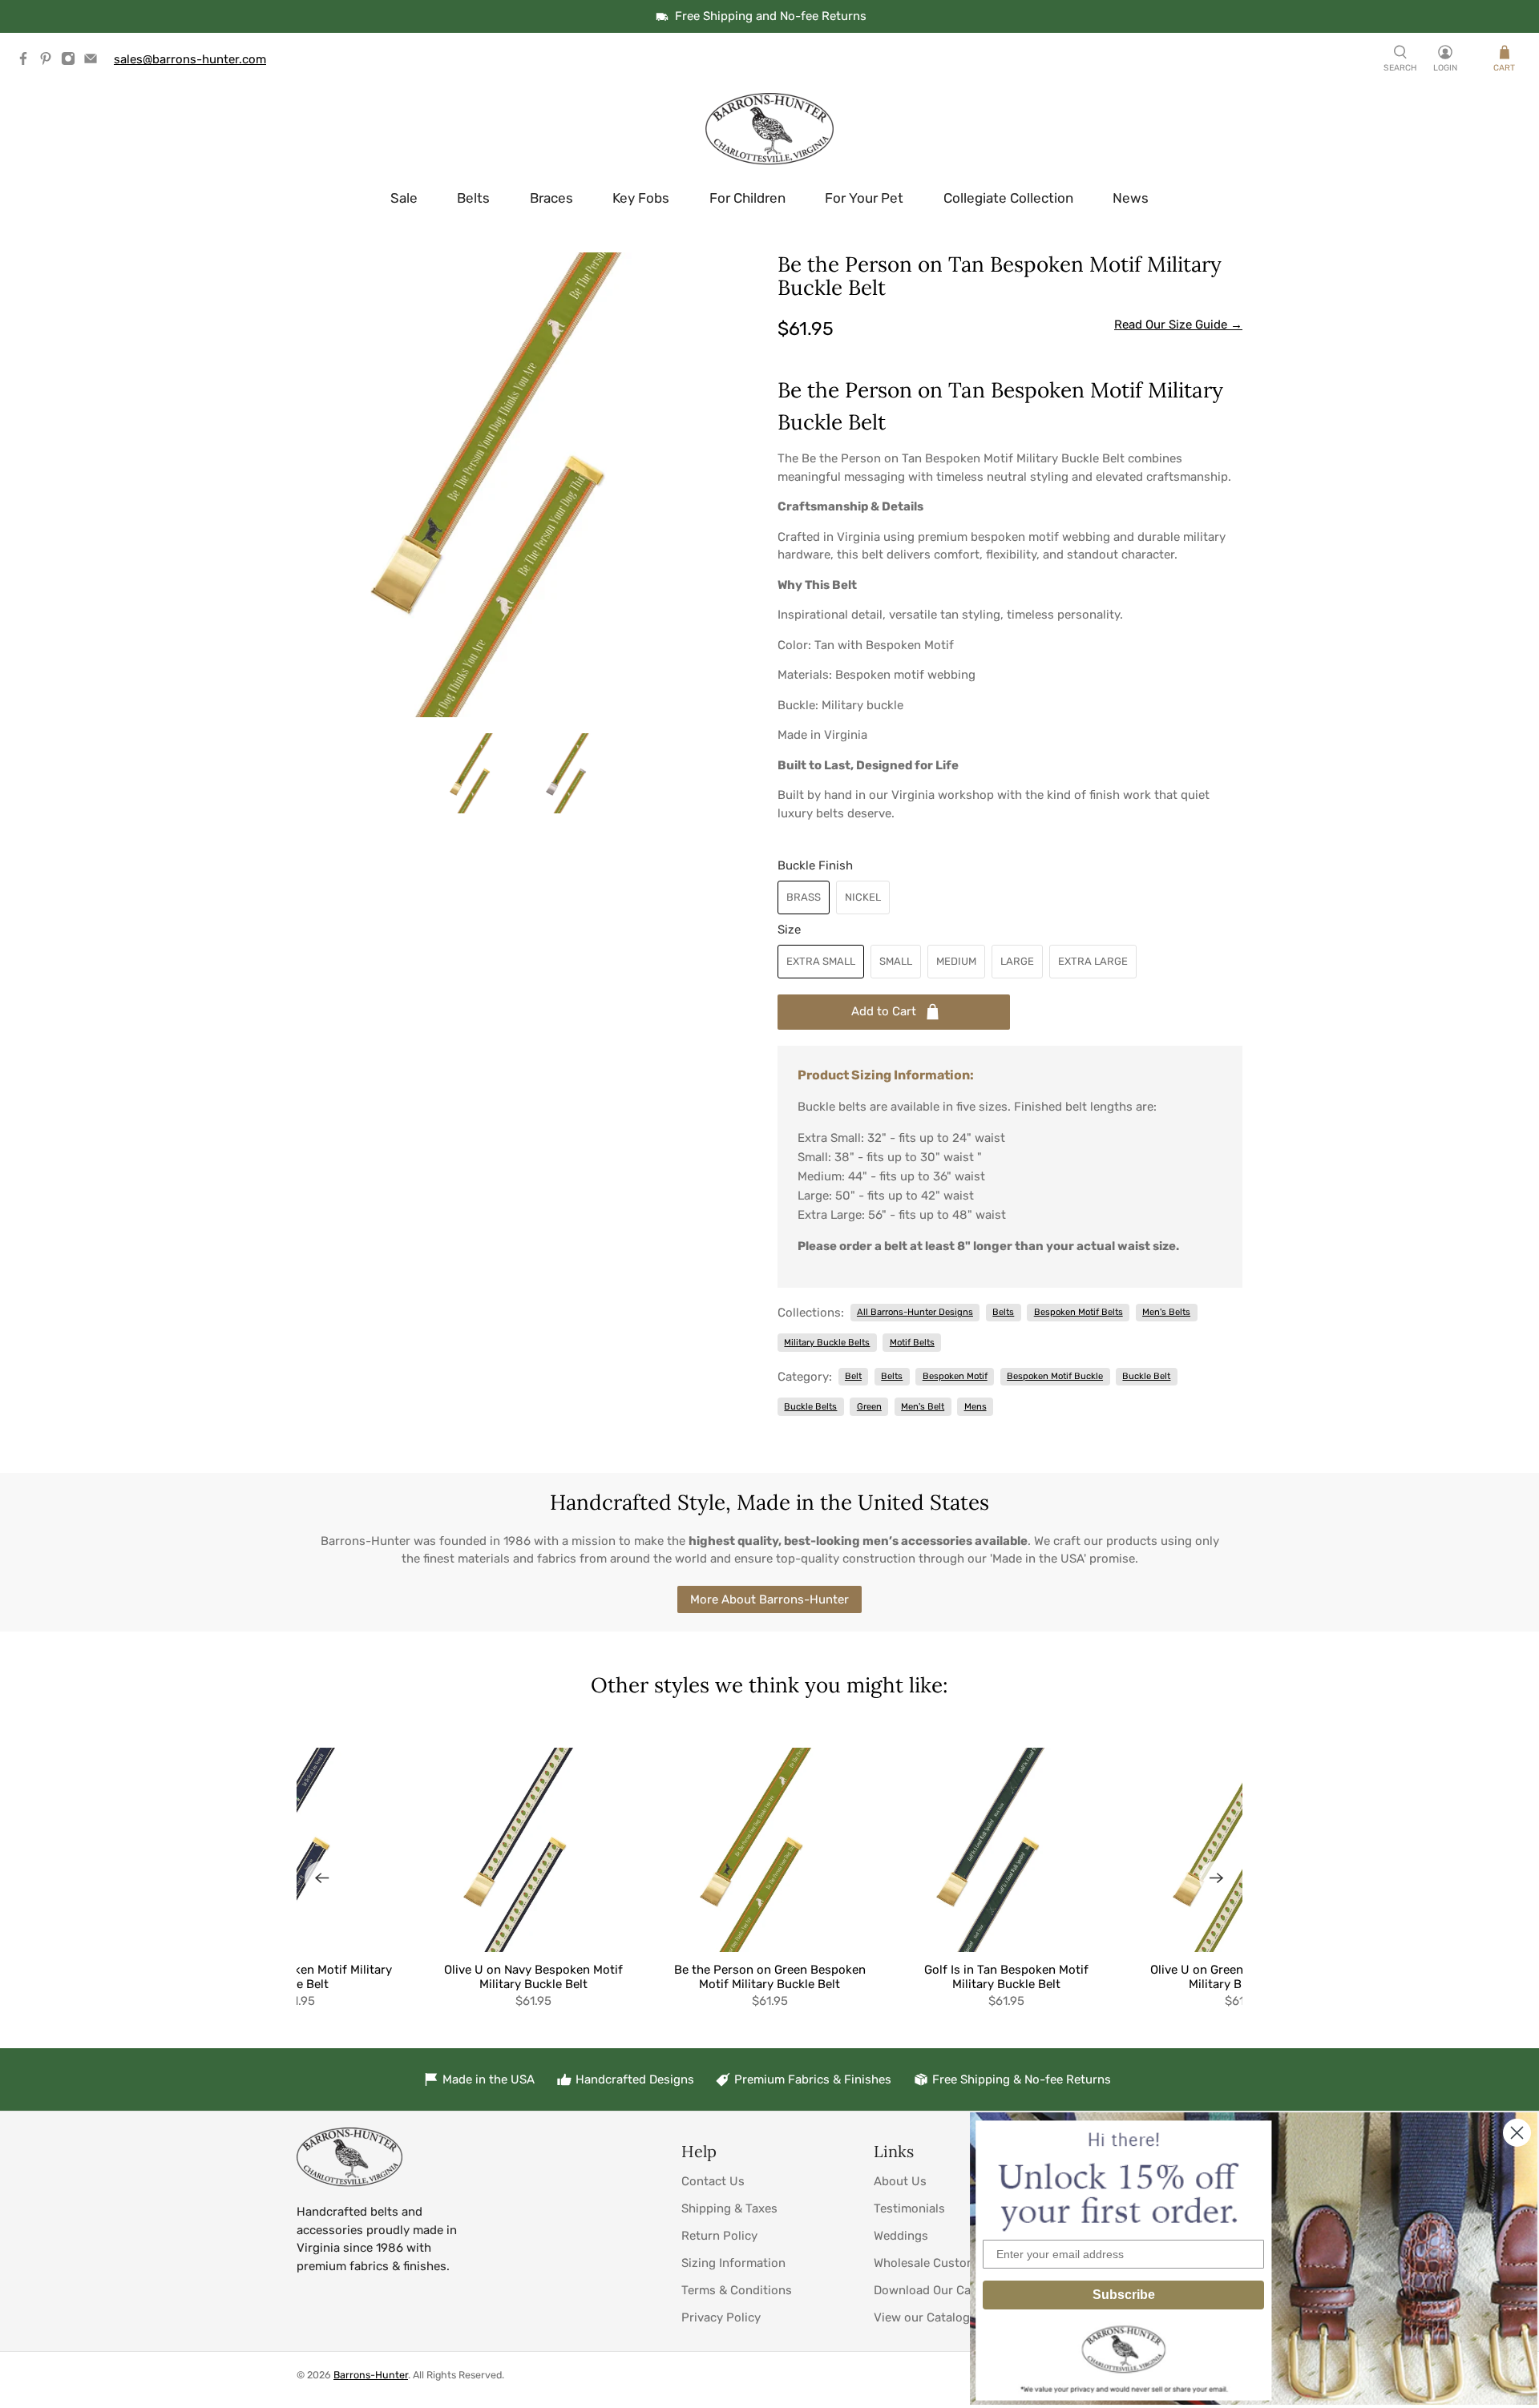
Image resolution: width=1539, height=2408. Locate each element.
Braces (551, 198)
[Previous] (322, 1878)
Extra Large (1093, 961)
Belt (853, 1376)
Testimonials (909, 2208)
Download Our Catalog (937, 2290)
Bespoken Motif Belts (1079, 1312)
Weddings (901, 2236)
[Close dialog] (1517, 2133)
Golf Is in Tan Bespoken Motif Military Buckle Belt (1006, 1977)
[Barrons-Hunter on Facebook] (27, 62)
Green (869, 1406)
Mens (976, 1406)
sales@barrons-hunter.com (190, 59)
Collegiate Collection (1008, 198)
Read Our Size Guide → (1178, 325)
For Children (747, 198)
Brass (804, 897)
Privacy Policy (721, 2317)
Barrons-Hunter (371, 2375)
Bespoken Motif (955, 1376)
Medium (956, 961)
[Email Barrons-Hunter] (95, 62)
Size (789, 930)
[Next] (1217, 1878)
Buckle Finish (815, 865)
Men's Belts (1166, 1312)
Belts (473, 198)
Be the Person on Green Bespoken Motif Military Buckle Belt (770, 1977)
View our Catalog (922, 2317)
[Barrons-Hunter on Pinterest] (50, 62)
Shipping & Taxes (729, 2208)
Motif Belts (912, 1342)
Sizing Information (733, 2263)
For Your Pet (864, 198)
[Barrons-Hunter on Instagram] (72, 62)
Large (1017, 961)
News (1131, 198)
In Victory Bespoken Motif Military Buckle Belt (297, 1977)
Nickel (863, 897)
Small (896, 961)
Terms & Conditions (737, 2290)
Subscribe (1124, 2295)
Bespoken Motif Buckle (1055, 1376)
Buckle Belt (1146, 1376)
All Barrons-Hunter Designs (915, 1312)
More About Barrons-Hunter (769, 1599)
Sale (404, 198)
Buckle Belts (810, 1406)
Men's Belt (923, 1406)
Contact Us (713, 2181)
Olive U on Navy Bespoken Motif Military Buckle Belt (533, 1977)
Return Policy (719, 2236)
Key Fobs (641, 198)
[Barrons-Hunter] (769, 129)
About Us (900, 2181)
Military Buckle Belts (827, 1342)
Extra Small (821, 961)
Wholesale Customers (934, 2263)
